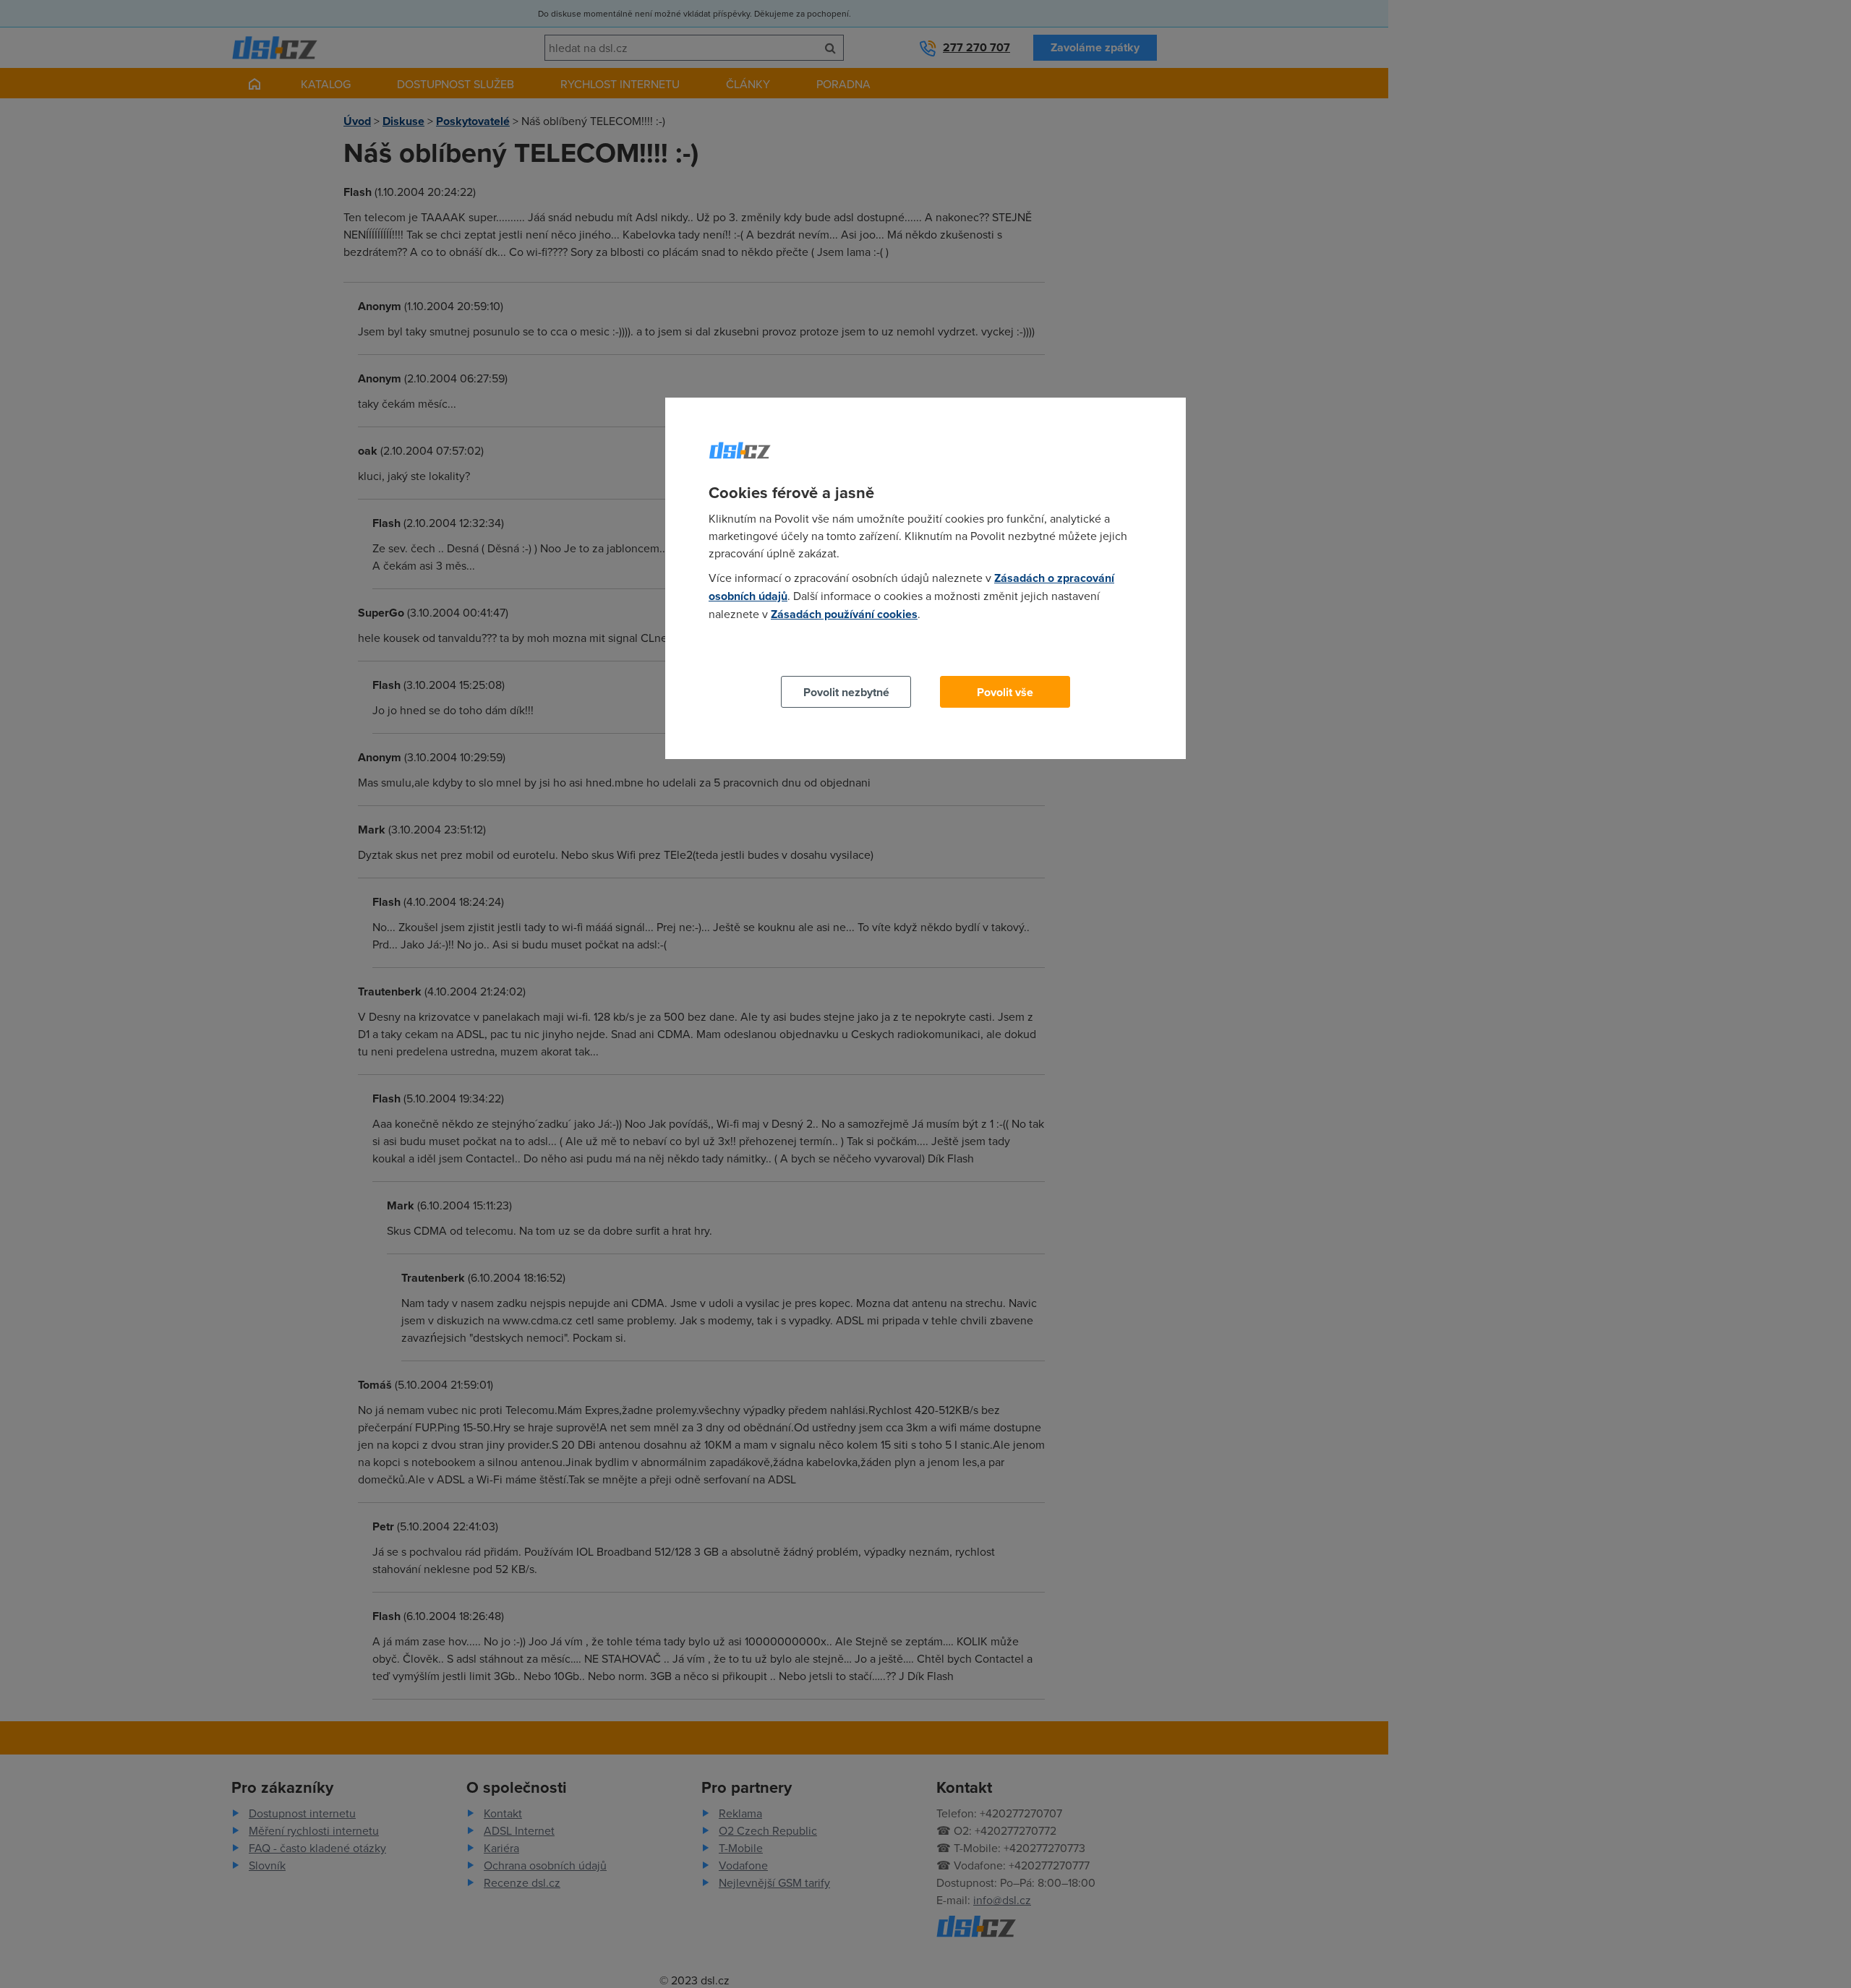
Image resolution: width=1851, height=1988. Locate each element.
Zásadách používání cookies (844, 614)
